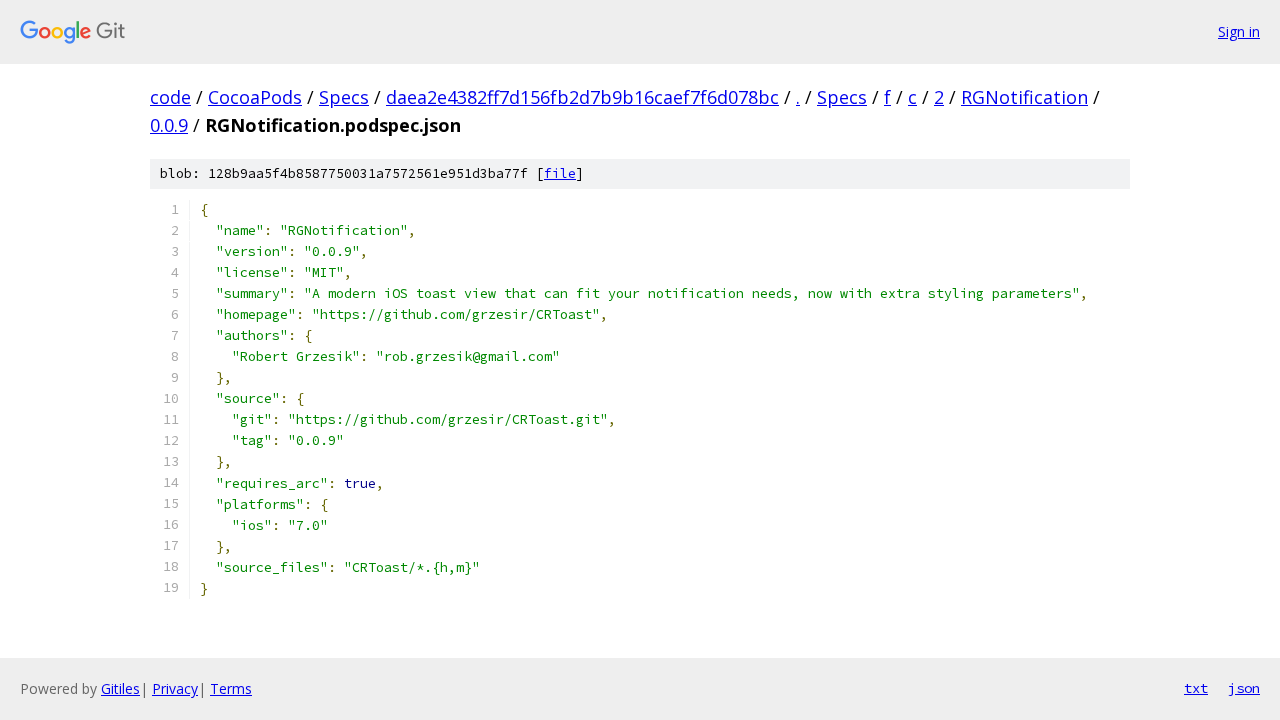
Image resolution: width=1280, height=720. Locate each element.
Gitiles (120, 688)
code (170, 97)
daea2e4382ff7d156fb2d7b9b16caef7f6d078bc (582, 97)
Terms (231, 688)
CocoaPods (255, 97)
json (1244, 688)
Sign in (1239, 31)
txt (1196, 688)
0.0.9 (169, 125)
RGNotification (1024, 97)
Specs (344, 97)
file (560, 173)
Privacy (175, 688)
